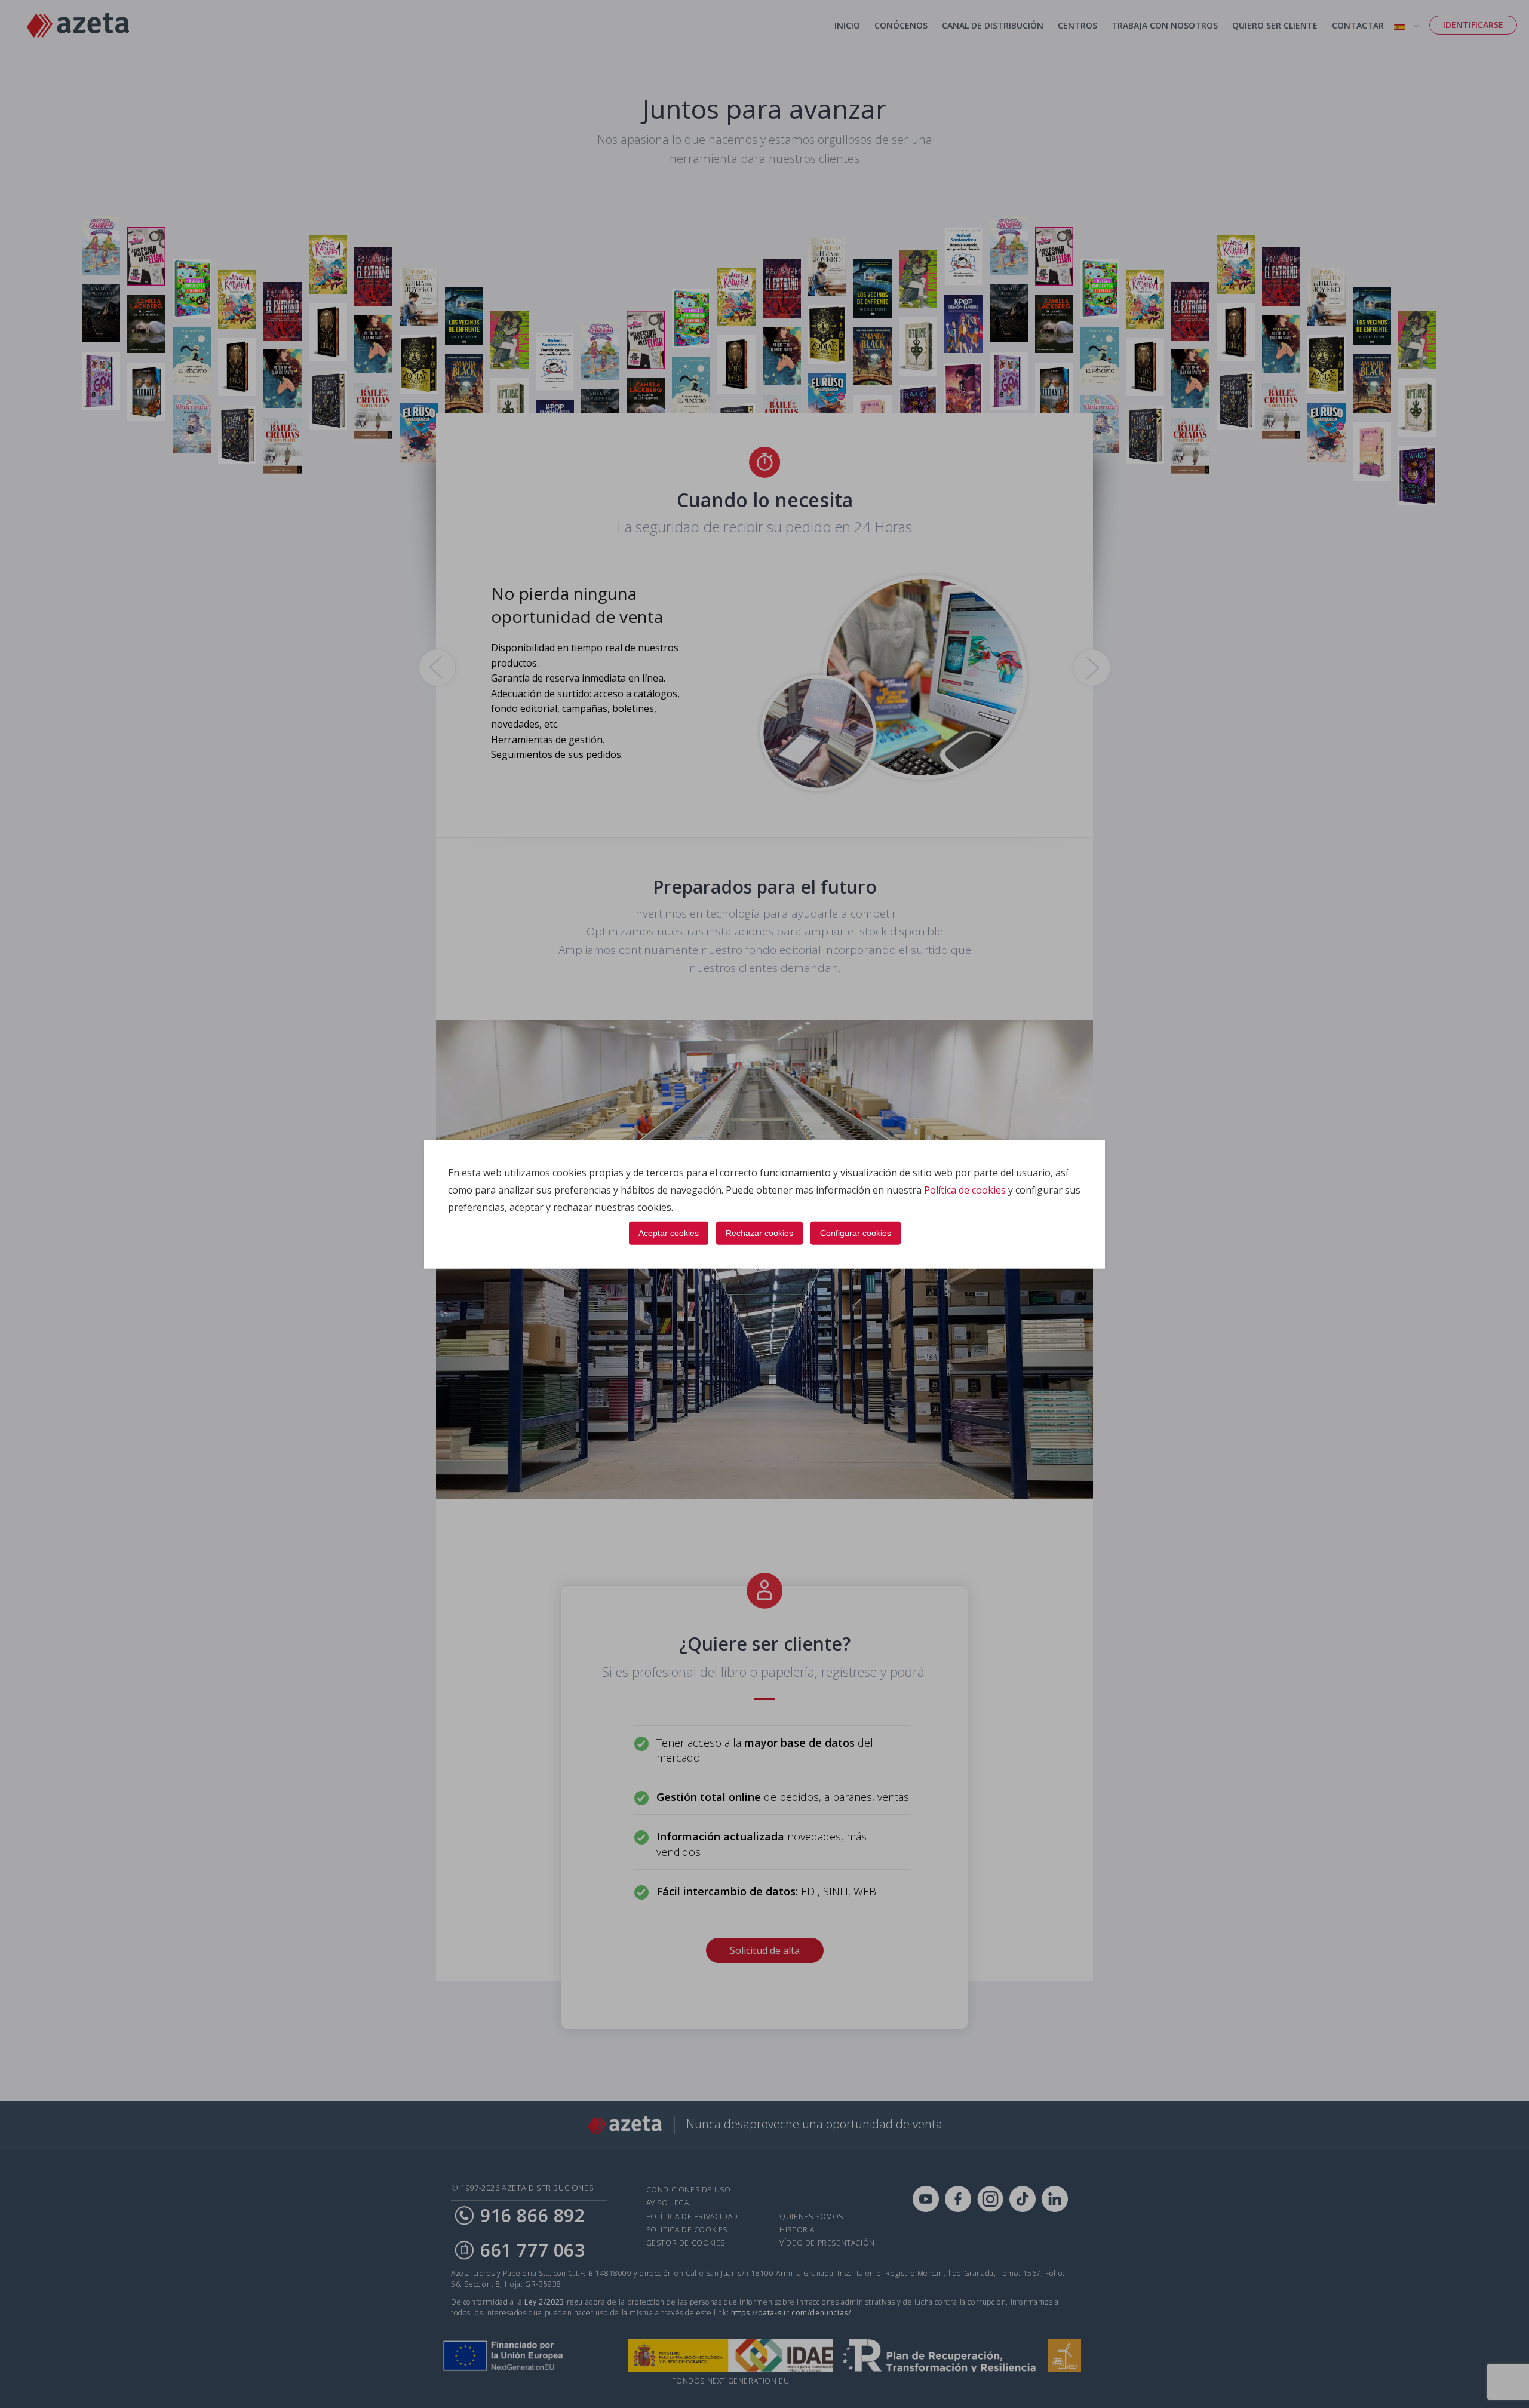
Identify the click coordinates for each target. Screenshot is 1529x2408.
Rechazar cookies (759, 1232)
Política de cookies (965, 1189)
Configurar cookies (856, 1232)
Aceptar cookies (669, 1232)
